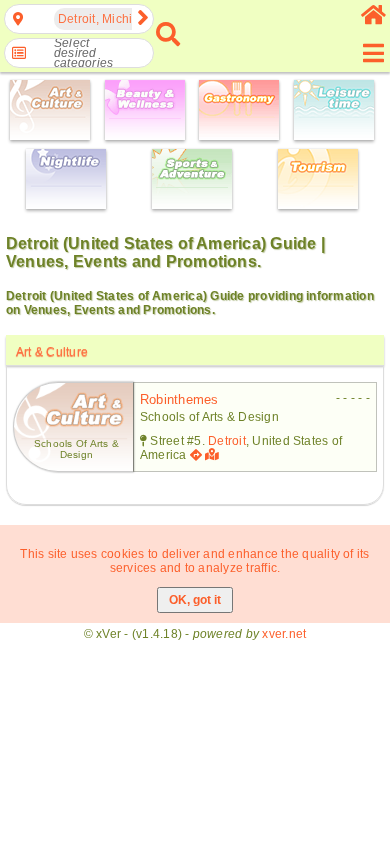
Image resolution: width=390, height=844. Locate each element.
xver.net (284, 634)
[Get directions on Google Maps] (196, 455)
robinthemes (179, 399)
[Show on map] (214, 455)
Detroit (227, 441)
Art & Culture (52, 352)
